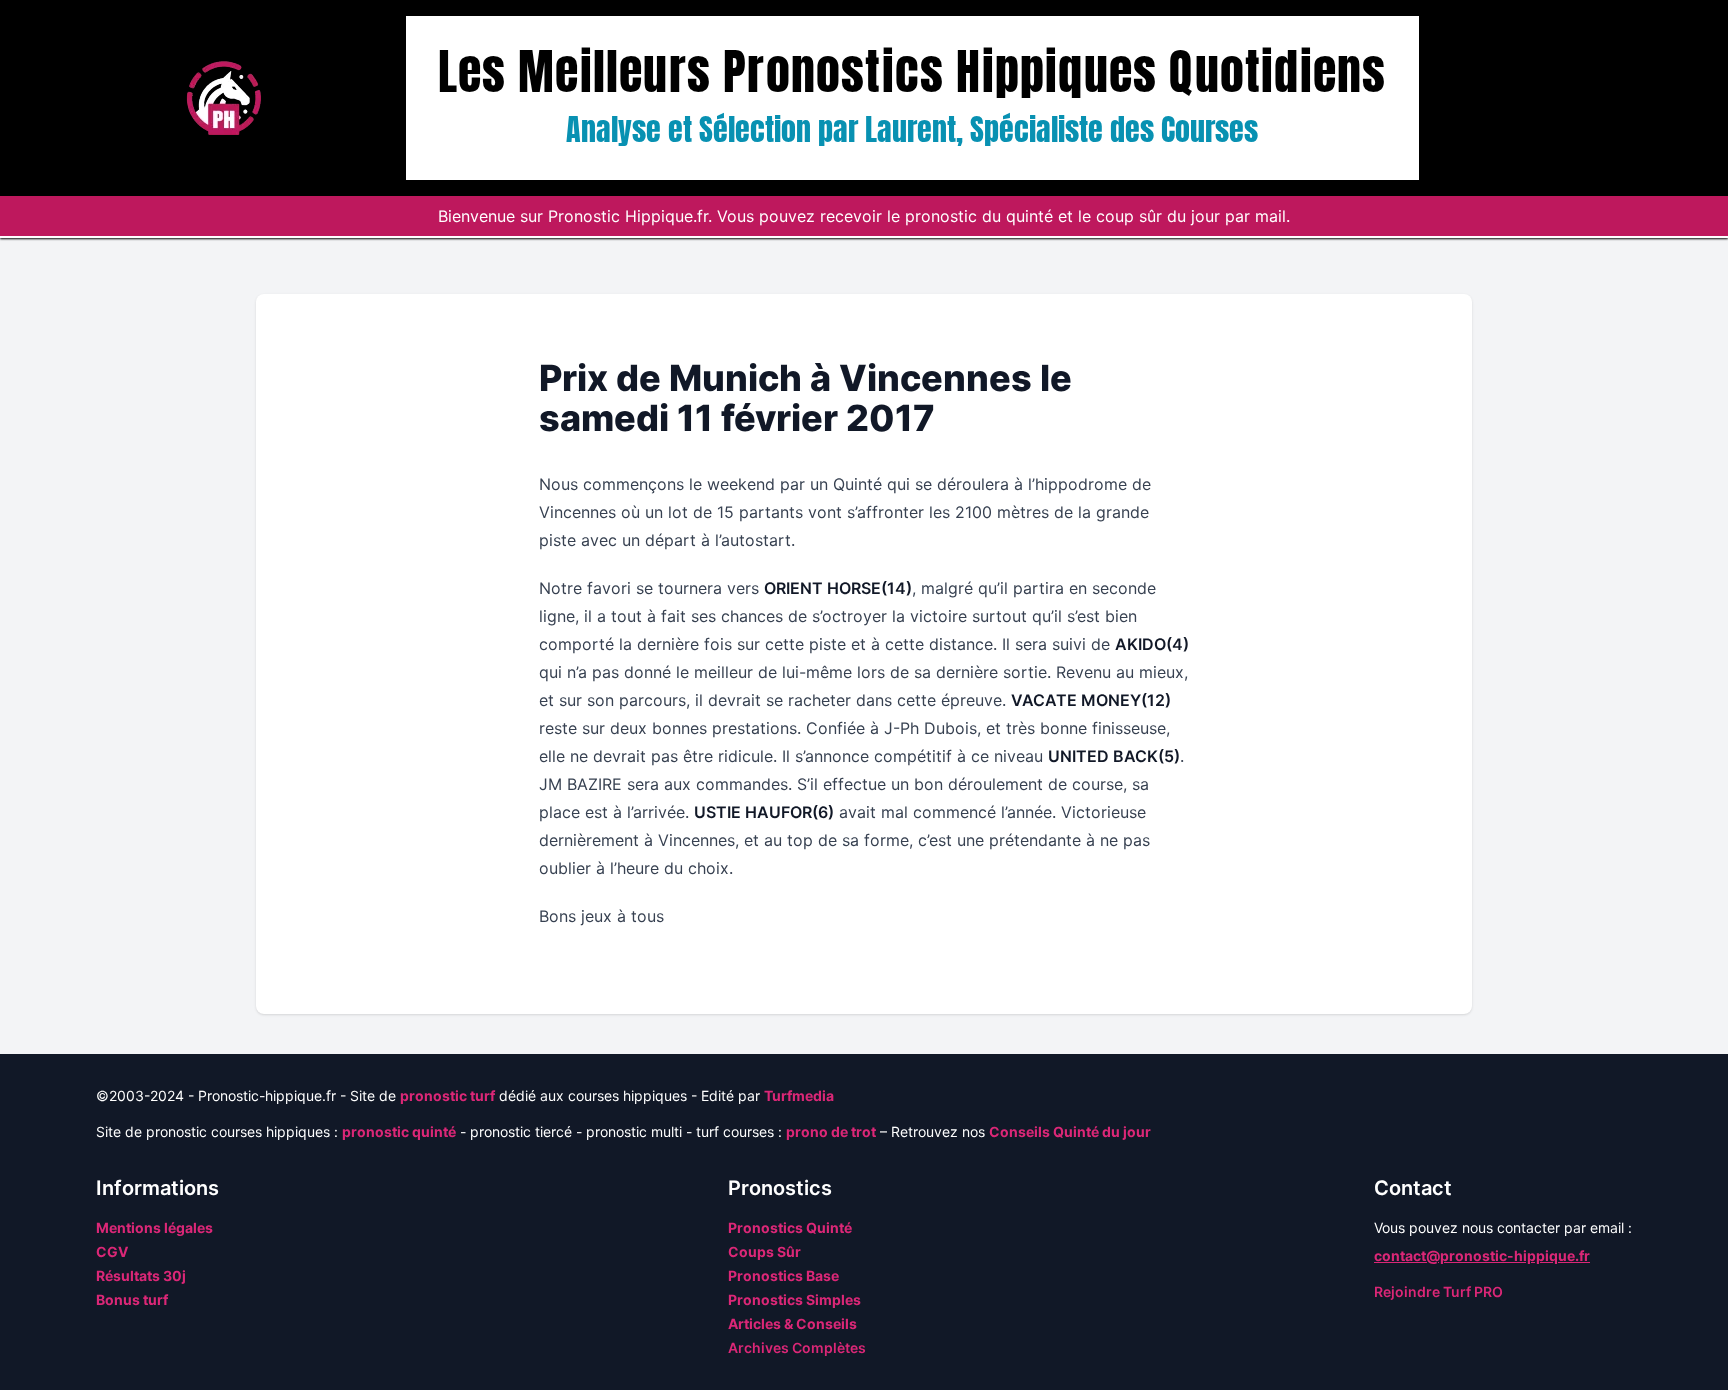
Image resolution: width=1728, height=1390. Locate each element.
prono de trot (831, 1131)
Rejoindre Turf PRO (1438, 1291)
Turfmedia (799, 1095)
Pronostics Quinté (790, 1227)
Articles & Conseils (792, 1323)
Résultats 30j (141, 1275)
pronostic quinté (399, 1131)
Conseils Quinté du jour (1070, 1131)
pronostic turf (447, 1095)
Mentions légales (154, 1227)
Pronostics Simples (794, 1299)
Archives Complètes (797, 1347)
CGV (112, 1251)
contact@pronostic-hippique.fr (1482, 1255)
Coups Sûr (764, 1251)
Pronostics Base (783, 1275)
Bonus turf (132, 1299)
